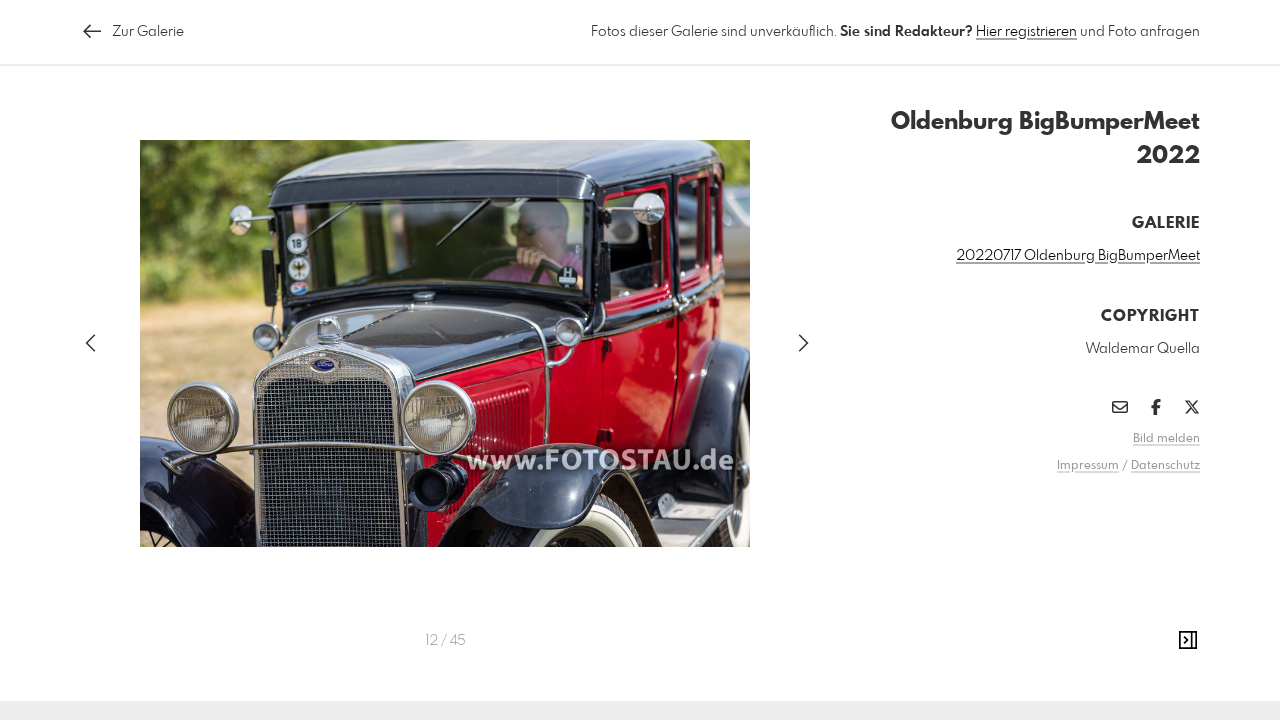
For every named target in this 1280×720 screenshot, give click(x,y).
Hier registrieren (1026, 32)
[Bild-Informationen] (1188, 641)
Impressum (1088, 466)
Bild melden (1166, 439)
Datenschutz (1165, 466)
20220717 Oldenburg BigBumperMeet (1078, 256)
